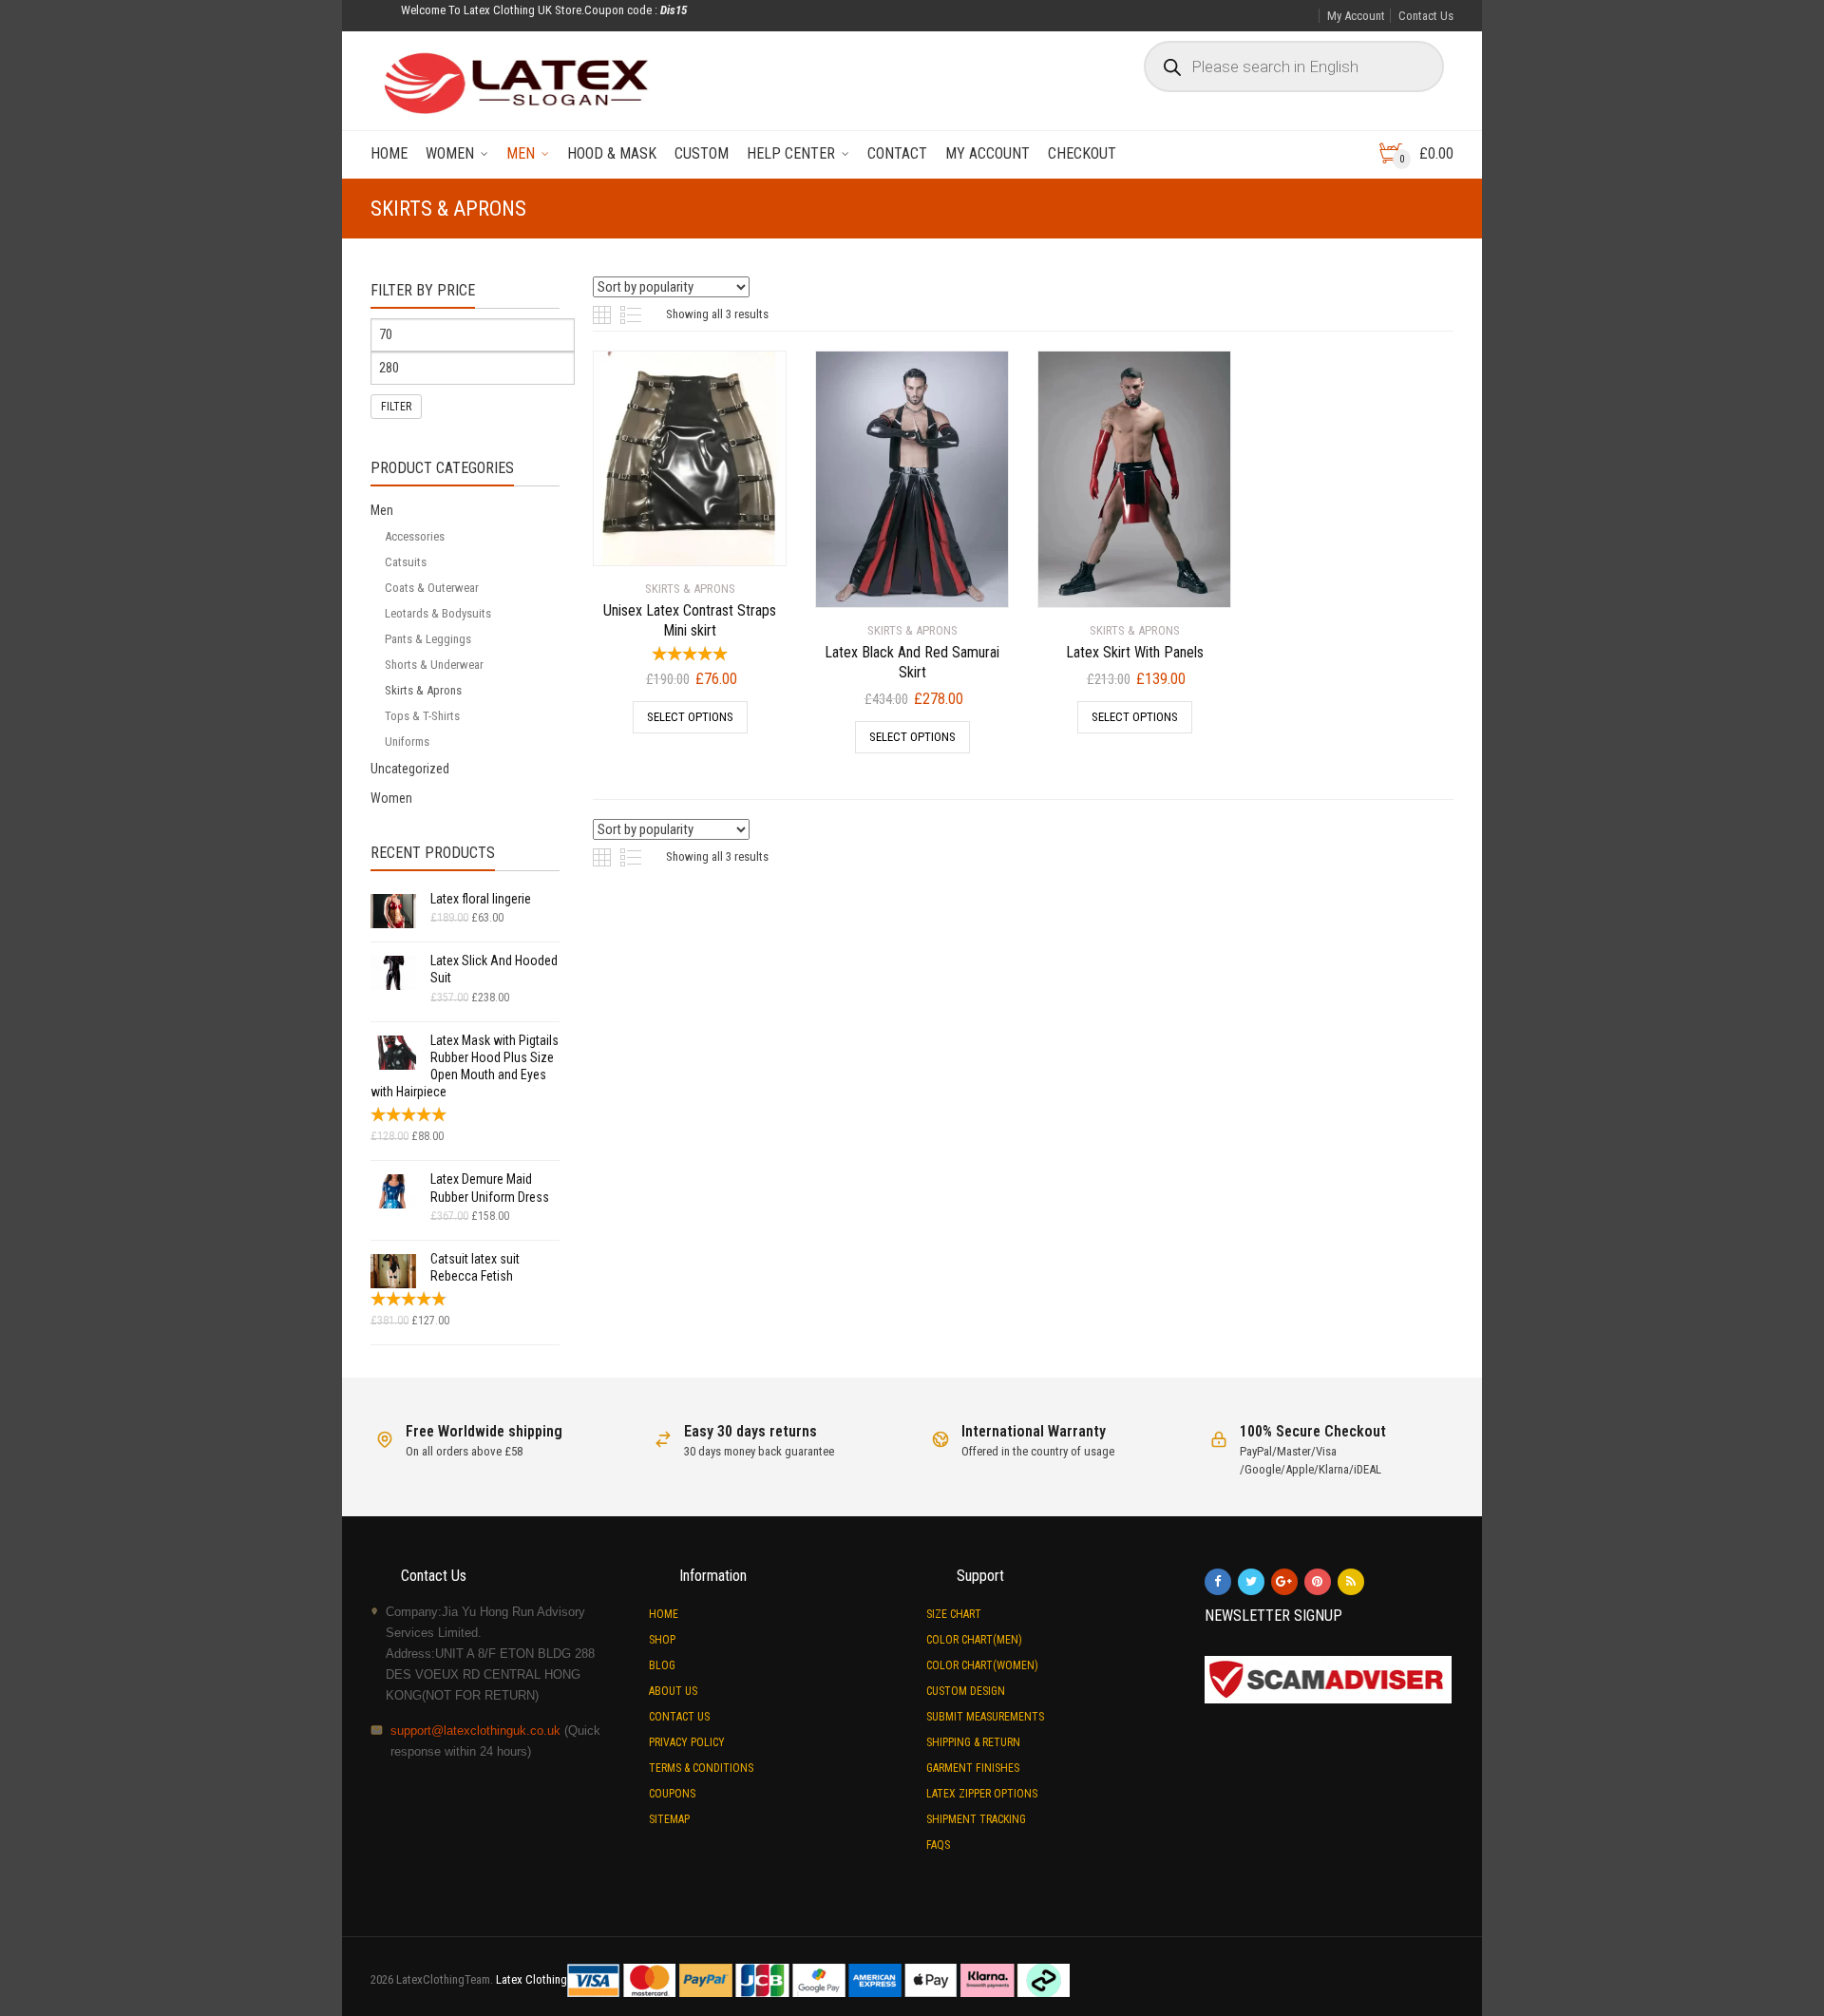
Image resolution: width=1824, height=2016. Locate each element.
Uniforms (407, 742)
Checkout (1082, 153)
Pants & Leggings (428, 639)
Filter (396, 407)
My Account (1356, 16)
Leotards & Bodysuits (438, 613)
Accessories (415, 536)
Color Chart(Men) (974, 1640)
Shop (662, 1640)
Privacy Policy (687, 1742)
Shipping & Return (973, 1742)
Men (521, 153)
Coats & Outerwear (432, 588)
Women (450, 153)
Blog (662, 1665)
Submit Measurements (985, 1717)
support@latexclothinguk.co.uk (475, 1731)
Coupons (672, 1794)
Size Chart (954, 1614)
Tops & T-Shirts (422, 716)
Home (389, 153)
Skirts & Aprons (423, 690)
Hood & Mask (612, 153)
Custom (702, 153)
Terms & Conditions (701, 1768)
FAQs (938, 1845)
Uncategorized (410, 769)
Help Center (791, 153)
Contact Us (1426, 16)
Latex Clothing (532, 1979)
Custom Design (966, 1691)
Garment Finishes (973, 1768)
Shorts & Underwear (434, 665)
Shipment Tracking (976, 1819)
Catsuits (406, 562)
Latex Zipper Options (982, 1794)
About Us (673, 1691)
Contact (897, 153)
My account (988, 153)
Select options (690, 717)
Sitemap (669, 1819)
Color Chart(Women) (982, 1665)
